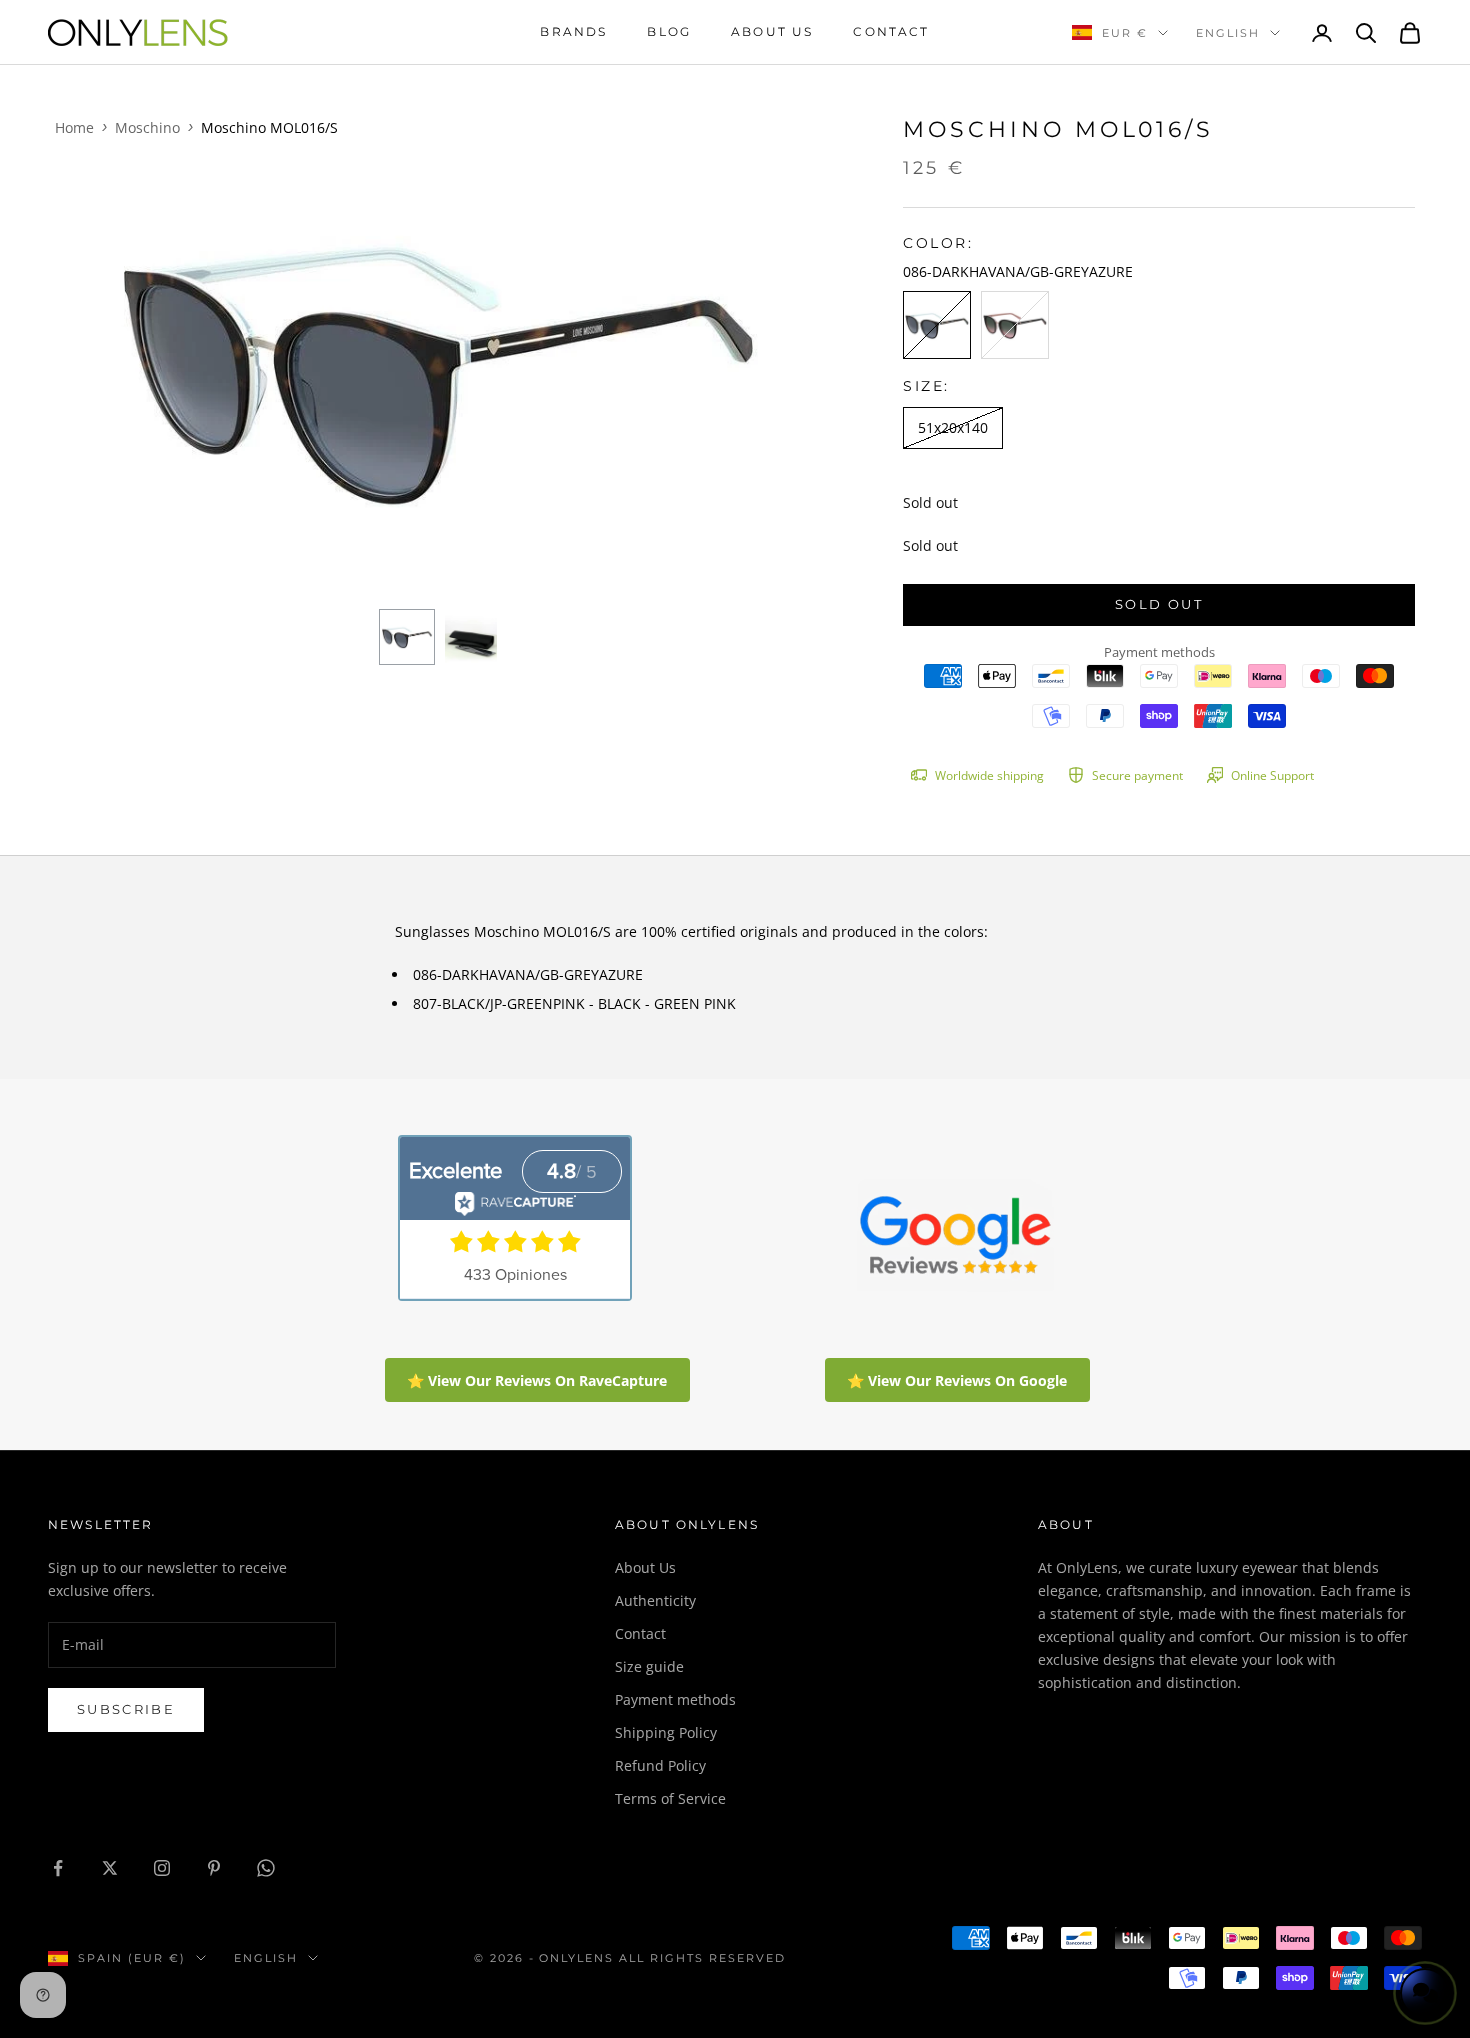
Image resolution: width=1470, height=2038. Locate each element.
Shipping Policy (666, 1732)
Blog (669, 31)
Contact (891, 31)
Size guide (649, 1666)
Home (74, 127)
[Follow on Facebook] (58, 1868)
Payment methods (675, 1699)
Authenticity (655, 1600)
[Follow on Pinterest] (214, 1868)
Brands (573, 31)
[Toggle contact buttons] (1425, 1993)
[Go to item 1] (407, 637)
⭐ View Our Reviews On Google (957, 1380)
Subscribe (126, 1709)
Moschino (147, 127)
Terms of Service (670, 1798)
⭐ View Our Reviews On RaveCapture (537, 1380)
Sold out (1159, 604)
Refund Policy (660, 1765)
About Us (645, 1567)
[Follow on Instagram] (162, 1868)
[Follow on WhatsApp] (266, 1868)
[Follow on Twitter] (110, 1868)
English (1228, 33)
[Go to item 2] (471, 637)
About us (772, 31)
